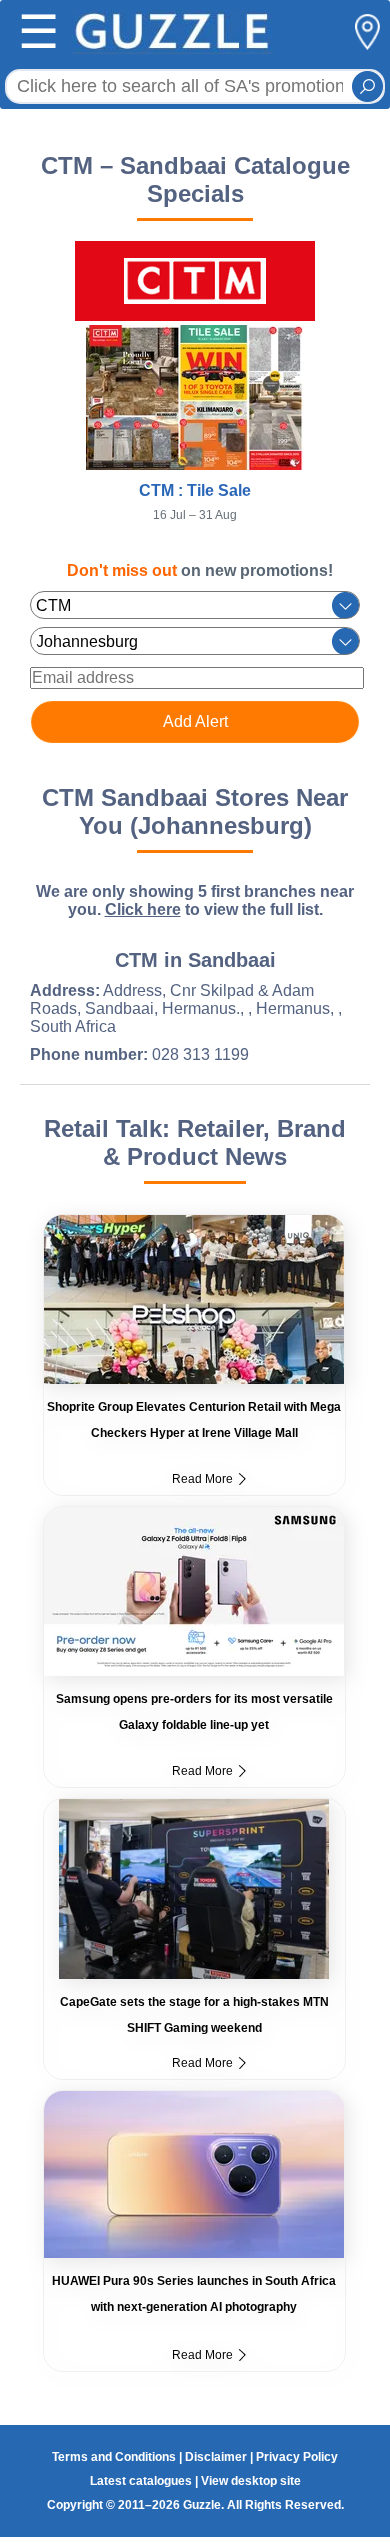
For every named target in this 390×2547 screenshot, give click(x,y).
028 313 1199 (200, 1054)
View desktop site (251, 2481)
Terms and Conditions (114, 2457)
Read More (202, 1479)
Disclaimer (216, 2457)
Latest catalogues (141, 2481)
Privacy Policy (297, 2457)
